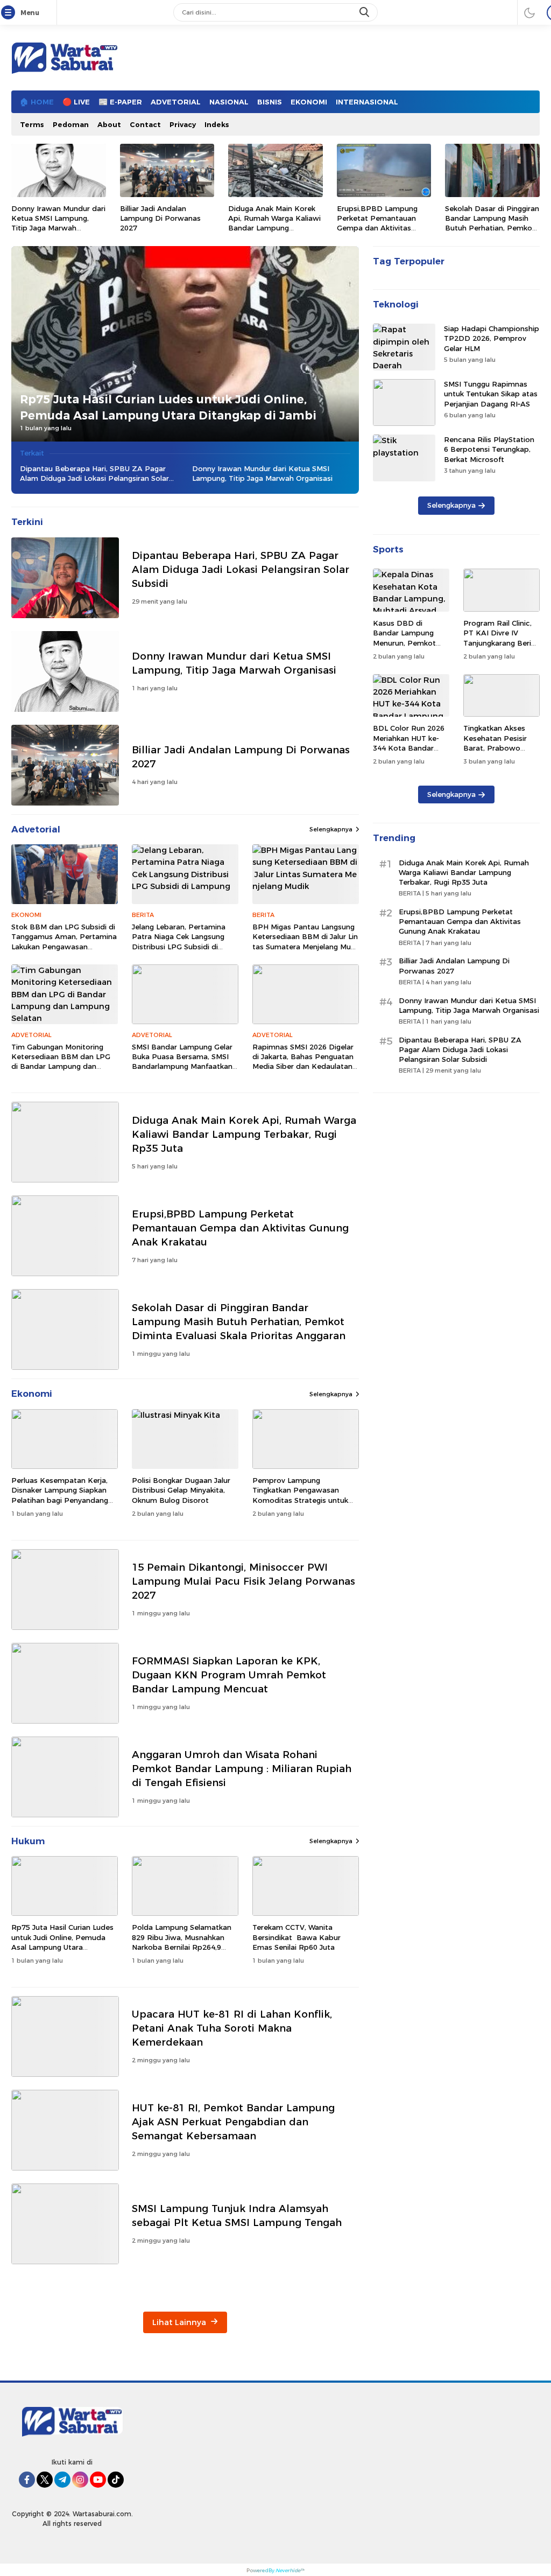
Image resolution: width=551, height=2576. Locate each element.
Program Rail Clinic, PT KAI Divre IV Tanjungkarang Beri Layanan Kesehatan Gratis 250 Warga (498, 643)
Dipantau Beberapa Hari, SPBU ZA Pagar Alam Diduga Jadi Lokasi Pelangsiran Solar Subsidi (94, 474)
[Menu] (10, 13)
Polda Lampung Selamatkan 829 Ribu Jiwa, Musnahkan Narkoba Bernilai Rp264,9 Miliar (182, 1942)
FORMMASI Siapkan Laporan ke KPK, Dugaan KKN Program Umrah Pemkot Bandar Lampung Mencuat (229, 1675)
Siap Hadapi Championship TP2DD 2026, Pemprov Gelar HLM (492, 338)
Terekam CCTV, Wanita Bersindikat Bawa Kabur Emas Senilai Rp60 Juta (296, 1937)
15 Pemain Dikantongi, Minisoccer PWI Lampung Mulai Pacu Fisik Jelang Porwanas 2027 (243, 1581)
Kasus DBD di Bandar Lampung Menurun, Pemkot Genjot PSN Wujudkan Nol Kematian (404, 647)
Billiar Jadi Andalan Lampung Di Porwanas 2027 (160, 218)
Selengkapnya (331, 829)
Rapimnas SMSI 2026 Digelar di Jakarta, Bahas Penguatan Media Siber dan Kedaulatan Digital (303, 1062)
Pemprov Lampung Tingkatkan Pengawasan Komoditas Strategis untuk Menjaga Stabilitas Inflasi (300, 1495)
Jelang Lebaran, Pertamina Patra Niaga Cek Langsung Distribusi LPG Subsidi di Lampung (179, 941)
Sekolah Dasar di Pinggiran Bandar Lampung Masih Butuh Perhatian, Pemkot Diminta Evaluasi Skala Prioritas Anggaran (492, 228)
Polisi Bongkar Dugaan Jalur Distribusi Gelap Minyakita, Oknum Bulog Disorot (181, 1490)
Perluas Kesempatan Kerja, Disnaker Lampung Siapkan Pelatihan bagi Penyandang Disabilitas (60, 1495)
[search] (365, 12)
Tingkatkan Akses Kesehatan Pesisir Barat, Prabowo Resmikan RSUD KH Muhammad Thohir (498, 748)
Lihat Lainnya (180, 2322)
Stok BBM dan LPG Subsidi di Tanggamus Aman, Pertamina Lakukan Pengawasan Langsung (64, 941)
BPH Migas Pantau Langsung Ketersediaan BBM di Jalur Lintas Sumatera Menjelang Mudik (305, 941)
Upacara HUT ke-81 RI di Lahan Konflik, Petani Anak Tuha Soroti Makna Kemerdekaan (232, 2028)
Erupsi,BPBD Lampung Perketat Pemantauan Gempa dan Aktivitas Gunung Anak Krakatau (377, 223)
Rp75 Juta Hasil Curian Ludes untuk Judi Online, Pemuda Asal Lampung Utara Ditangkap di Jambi (168, 407)
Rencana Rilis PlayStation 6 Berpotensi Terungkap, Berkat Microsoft (489, 449)
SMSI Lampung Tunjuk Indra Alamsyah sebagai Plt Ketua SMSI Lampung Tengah (237, 2215)
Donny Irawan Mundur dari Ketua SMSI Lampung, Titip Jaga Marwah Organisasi (58, 223)
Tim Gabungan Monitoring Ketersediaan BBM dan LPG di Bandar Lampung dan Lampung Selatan (61, 1062)
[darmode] (529, 12)
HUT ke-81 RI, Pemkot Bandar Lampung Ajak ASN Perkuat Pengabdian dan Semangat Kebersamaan (233, 2122)
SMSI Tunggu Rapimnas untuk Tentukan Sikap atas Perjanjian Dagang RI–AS (491, 394)
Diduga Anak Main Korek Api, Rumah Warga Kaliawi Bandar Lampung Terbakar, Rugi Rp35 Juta (274, 223)
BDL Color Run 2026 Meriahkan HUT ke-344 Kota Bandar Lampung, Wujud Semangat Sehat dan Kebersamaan (410, 752)
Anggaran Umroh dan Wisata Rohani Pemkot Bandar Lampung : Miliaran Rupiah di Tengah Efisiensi (242, 1769)
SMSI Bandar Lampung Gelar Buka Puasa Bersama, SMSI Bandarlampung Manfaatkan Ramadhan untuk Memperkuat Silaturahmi (182, 1066)
